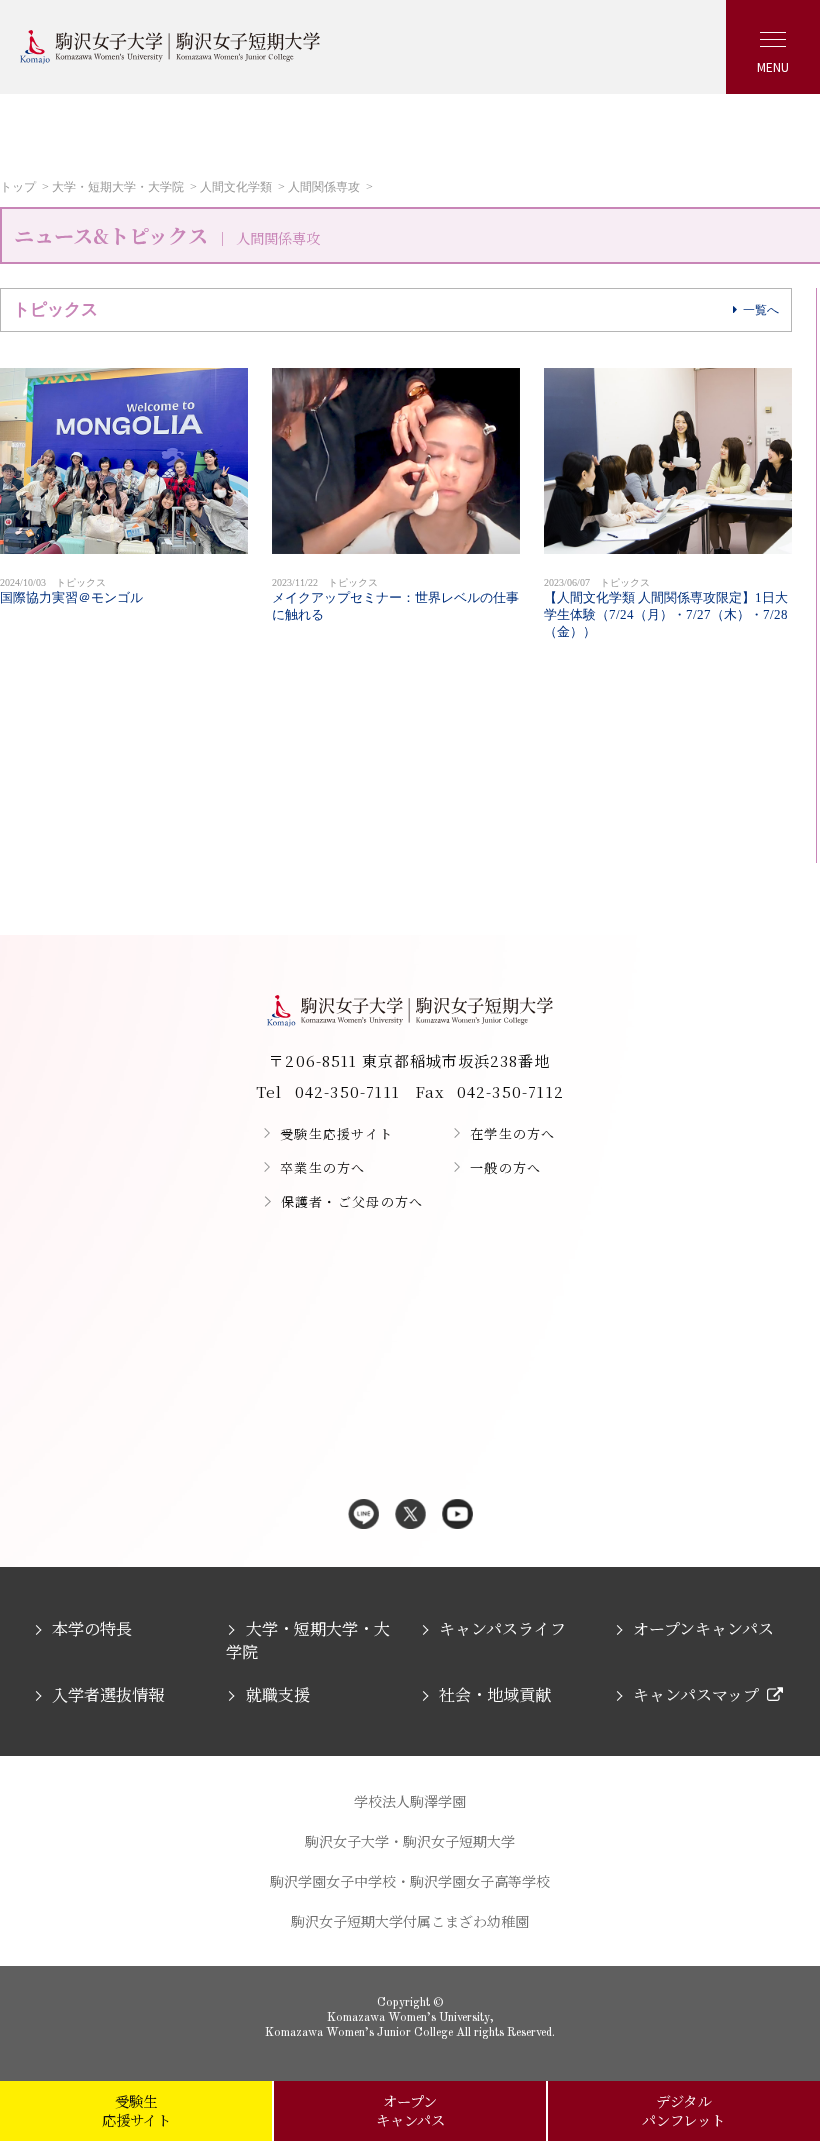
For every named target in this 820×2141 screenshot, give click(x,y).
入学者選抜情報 (108, 1694)
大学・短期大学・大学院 (118, 187)
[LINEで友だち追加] (363, 1515)
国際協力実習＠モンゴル (71, 591)
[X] (410, 1515)
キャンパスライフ (502, 1628)
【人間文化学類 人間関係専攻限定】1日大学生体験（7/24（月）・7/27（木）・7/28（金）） (666, 608)
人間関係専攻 (324, 187)
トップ (18, 187)
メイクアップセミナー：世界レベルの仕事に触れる (395, 599)
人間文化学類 (236, 187)
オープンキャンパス (703, 1628)
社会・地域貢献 (495, 1694)
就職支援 (277, 1694)
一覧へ (761, 310)
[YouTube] (457, 1515)
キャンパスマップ (696, 1694)
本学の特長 (92, 1628)
